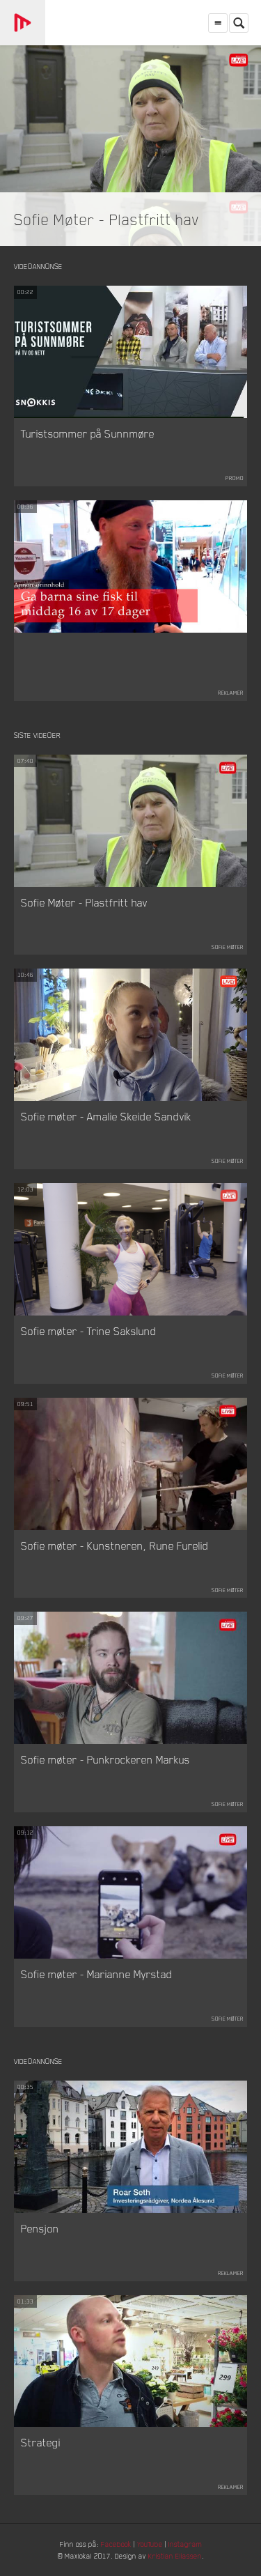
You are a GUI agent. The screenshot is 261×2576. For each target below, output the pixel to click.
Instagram (185, 2544)
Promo (235, 478)
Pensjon (40, 2228)
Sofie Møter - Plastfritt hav (107, 219)
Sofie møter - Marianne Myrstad (97, 1974)
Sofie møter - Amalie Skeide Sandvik (106, 1116)
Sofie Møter (228, 947)
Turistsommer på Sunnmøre (88, 433)
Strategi (41, 2442)
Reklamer (231, 693)
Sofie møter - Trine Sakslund (89, 1331)
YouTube (150, 2544)
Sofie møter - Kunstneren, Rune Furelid (115, 1545)
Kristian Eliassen (175, 2555)
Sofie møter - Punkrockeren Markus (105, 1759)
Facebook (116, 2544)
